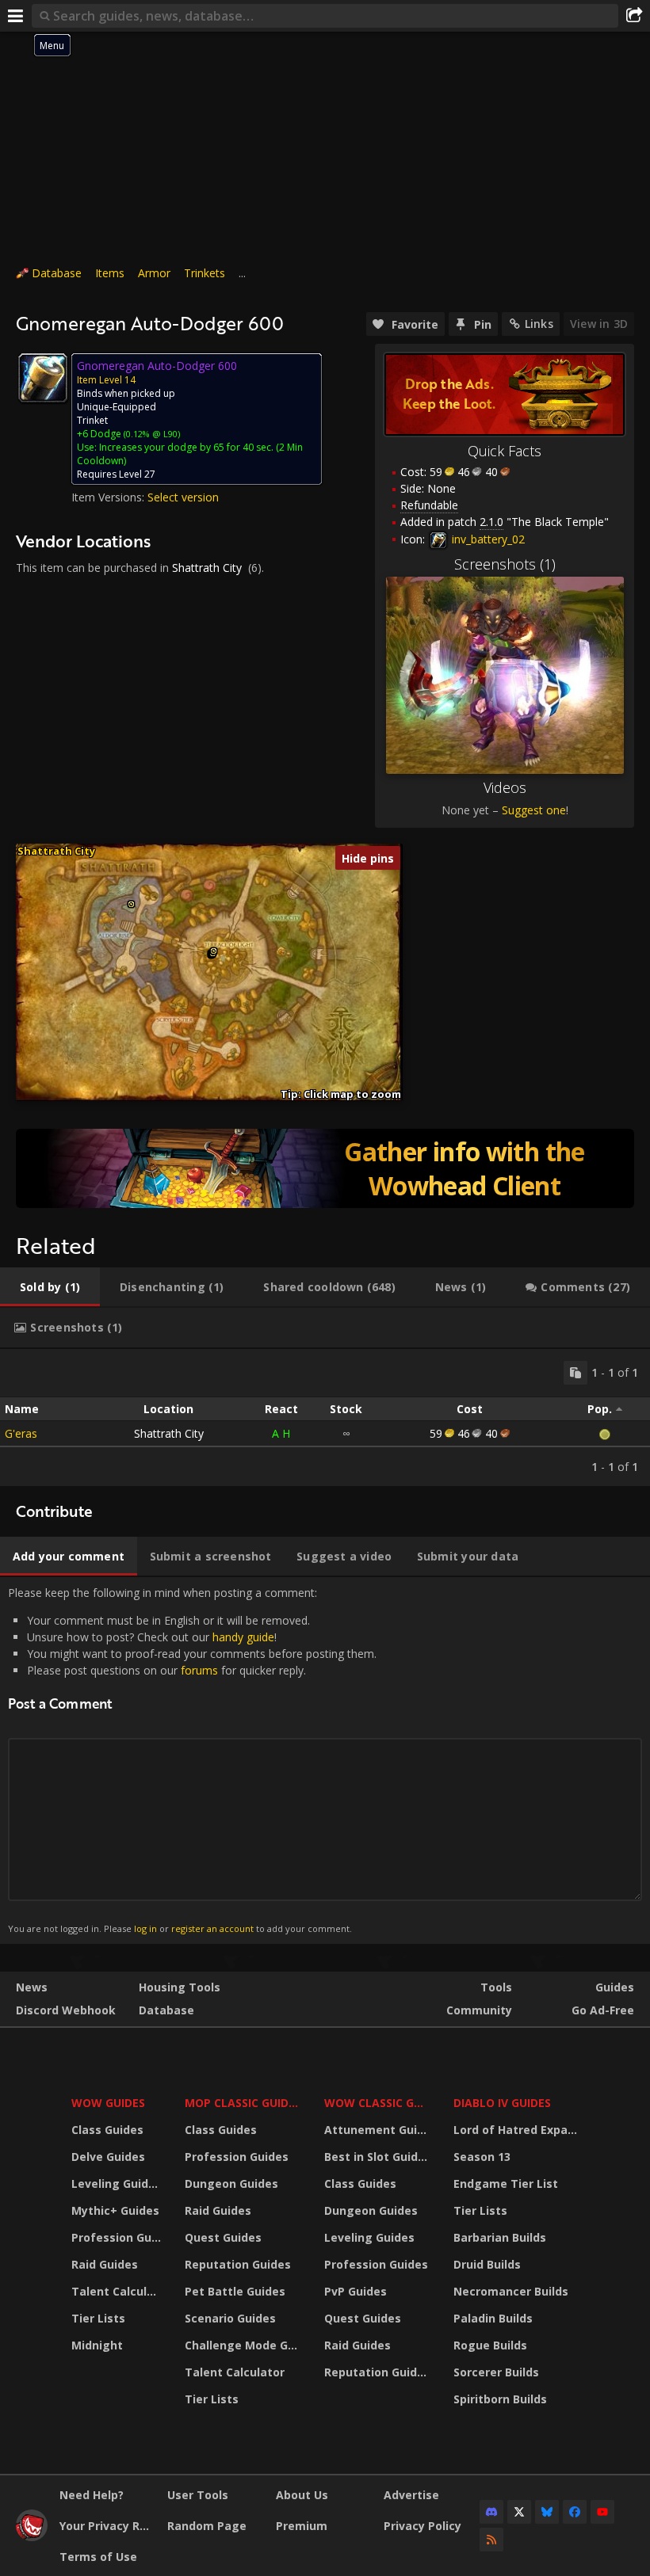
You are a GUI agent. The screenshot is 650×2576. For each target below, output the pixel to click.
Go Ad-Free (603, 2010)
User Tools (198, 2495)
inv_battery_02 (487, 539)
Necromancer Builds (511, 2291)
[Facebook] (575, 2512)
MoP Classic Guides (243, 2103)
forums (199, 1670)
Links (539, 324)
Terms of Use (98, 2557)
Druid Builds (487, 2264)
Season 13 (482, 2157)
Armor (154, 273)
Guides (615, 1987)
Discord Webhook (66, 2010)
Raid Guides (105, 2264)
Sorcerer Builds (496, 2372)
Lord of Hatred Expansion (518, 2130)
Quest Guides (223, 2237)
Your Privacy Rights (107, 2526)
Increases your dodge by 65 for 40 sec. (186, 447)
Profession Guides (118, 2237)
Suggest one (534, 810)
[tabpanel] (325, 1418)
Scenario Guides (230, 2318)
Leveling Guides (117, 2184)
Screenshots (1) (505, 564)
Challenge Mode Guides (245, 2345)
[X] (519, 2512)
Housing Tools (180, 1987)
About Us (302, 2495)
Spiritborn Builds (500, 2399)
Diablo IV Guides (502, 2103)
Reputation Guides (238, 2264)
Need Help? (92, 2495)
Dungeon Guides (231, 2184)
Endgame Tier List (506, 2184)
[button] (131, 904)
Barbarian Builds (500, 2237)
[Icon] (43, 378)
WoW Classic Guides (379, 2103)
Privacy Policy (422, 2526)
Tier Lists (98, 2318)
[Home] (32, 2537)
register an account (212, 1928)
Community (479, 2010)
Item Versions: (109, 497)
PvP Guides (356, 2291)
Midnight (97, 2345)
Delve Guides (108, 2157)
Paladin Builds (493, 2318)
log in (145, 1928)
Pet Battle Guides (235, 2291)
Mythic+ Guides (115, 2210)
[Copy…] (575, 1373)
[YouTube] (602, 2512)
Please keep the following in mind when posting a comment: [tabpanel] (192, 1760)
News (32, 1987)
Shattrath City (207, 568)
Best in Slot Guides (378, 2157)
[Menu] (16, 16)
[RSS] (491, 2540)
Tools (496, 1987)
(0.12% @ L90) (151, 434)
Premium (302, 2526)
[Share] (634, 16)
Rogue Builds (490, 2345)
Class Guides (107, 2130)
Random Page (207, 2526)
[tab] (50, 1287)
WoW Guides (108, 2103)
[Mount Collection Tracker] (325, 1168)
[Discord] (491, 2512)
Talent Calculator (118, 2291)
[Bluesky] (547, 2512)
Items (110, 273)
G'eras (21, 1433)
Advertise (411, 2495)
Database (57, 273)
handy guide (243, 1637)
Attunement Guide (378, 2130)
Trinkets (205, 273)
